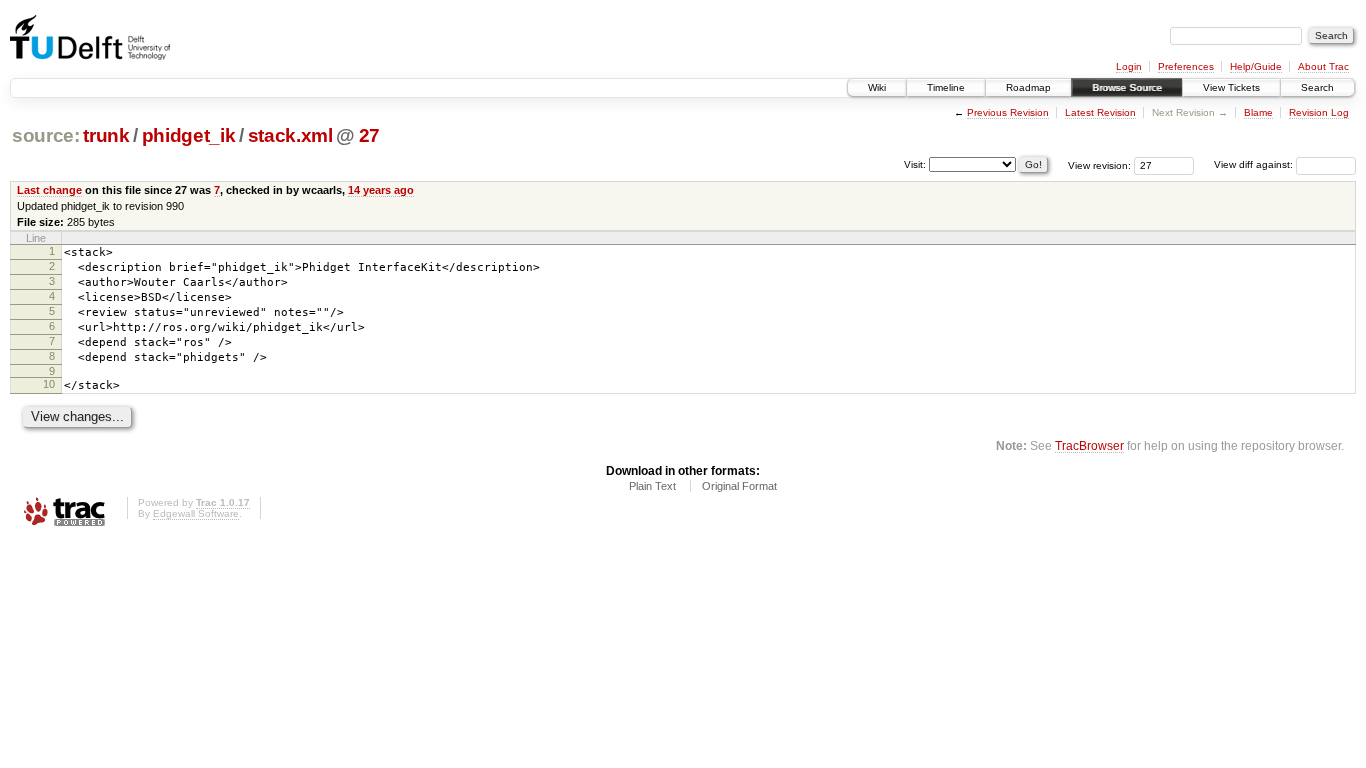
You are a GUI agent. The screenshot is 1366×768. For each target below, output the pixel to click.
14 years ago (381, 190)
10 (49, 384)
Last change (49, 190)
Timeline (946, 87)
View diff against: (1255, 164)
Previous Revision (1008, 112)
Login (1129, 66)
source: (46, 135)
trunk (106, 135)
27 (369, 135)
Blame (1258, 112)
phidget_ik (189, 135)
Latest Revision (1100, 112)
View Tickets (1231, 87)
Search (1317, 87)
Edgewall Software (196, 513)
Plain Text (652, 486)
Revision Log (1319, 112)
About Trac (1323, 66)
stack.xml (290, 135)
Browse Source (1127, 87)
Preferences (1186, 66)
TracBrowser (1089, 445)
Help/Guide (1256, 66)
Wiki (877, 87)
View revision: (1099, 164)
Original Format (739, 486)
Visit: (915, 163)
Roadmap (1028, 87)
